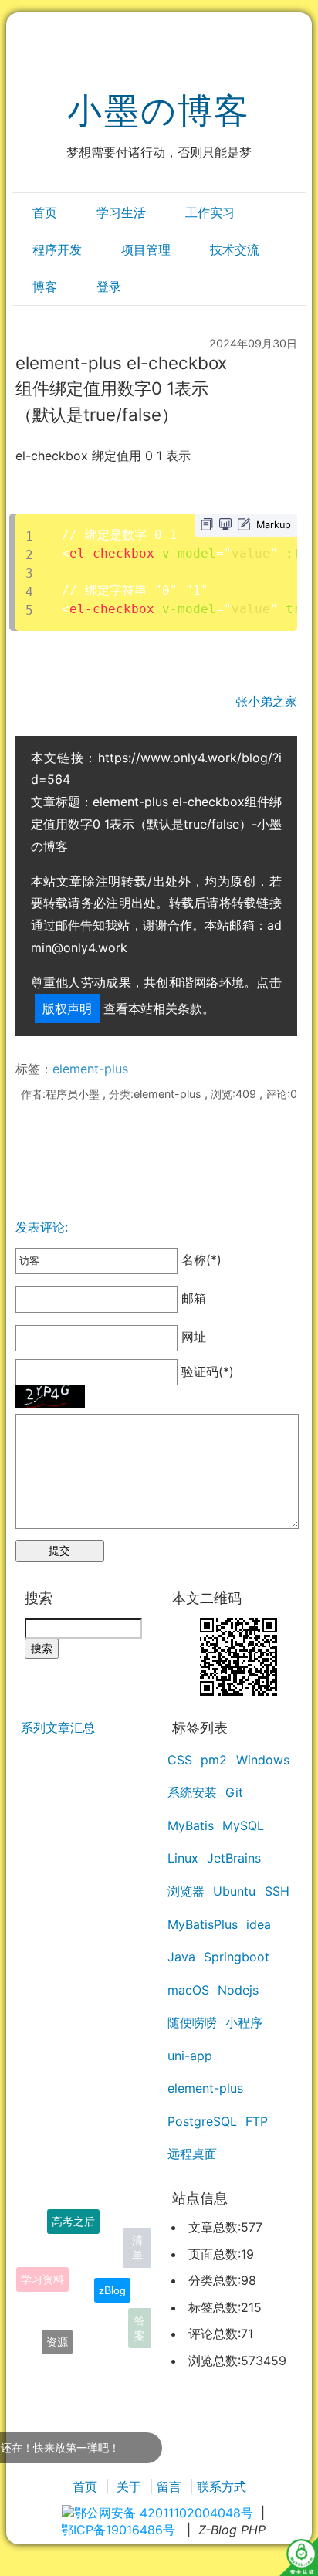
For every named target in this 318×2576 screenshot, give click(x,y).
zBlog (112, 2280)
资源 (57, 2337)
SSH (277, 1891)
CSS (180, 1760)
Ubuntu (234, 1891)
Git (234, 1792)
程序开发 (57, 249)
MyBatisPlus (203, 1924)
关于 (129, 2486)
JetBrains (234, 1858)
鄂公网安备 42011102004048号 (164, 2513)
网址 (192, 1337)
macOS (188, 1990)
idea (259, 1924)
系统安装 (192, 1792)
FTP (257, 2121)
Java (181, 1957)
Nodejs (238, 1990)
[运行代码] (225, 524)
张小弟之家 (266, 701)
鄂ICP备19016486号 (118, 2530)
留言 (169, 2486)
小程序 (244, 2022)
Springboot (237, 1957)
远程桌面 (192, 2154)
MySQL (243, 1825)
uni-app (190, 2056)
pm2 (214, 1760)
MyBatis (191, 1825)
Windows (263, 1760)
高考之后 (73, 2218)
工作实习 (210, 212)
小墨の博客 (159, 110)
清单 (137, 2246)
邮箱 (192, 1299)
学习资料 (42, 2272)
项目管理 (146, 249)
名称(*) (200, 1259)
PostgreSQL (202, 2121)
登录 (109, 286)
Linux (183, 1858)
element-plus (90, 1069)
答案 (140, 2327)
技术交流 (235, 249)
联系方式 (222, 2486)
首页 (45, 212)
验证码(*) (208, 1371)
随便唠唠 (192, 2022)
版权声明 (67, 1008)
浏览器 (186, 1891)
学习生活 (121, 212)
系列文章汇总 (58, 1727)
